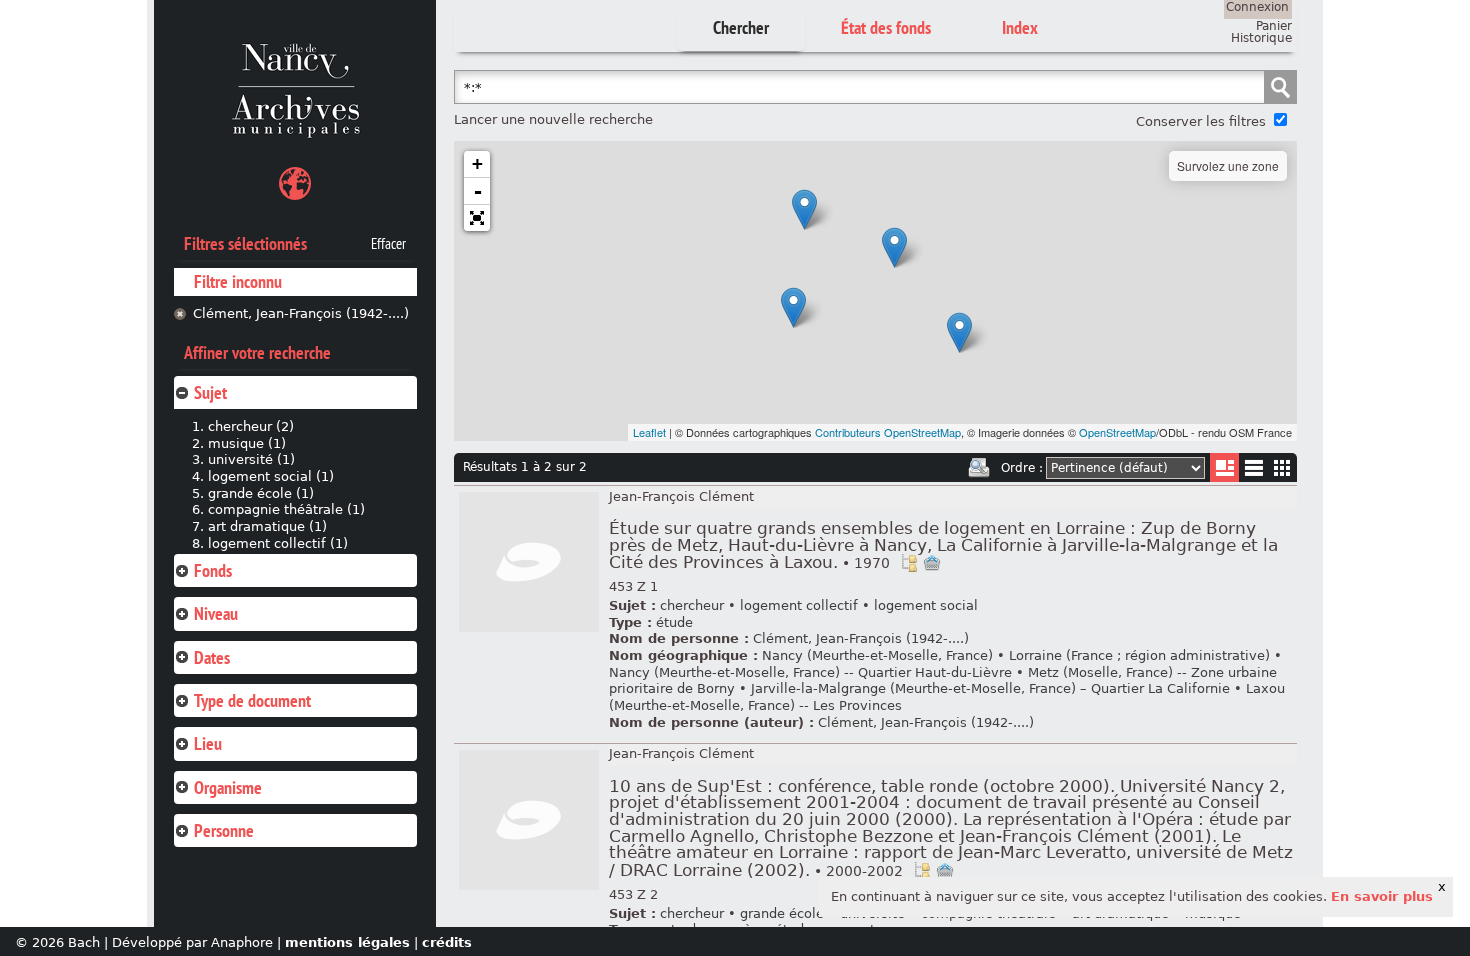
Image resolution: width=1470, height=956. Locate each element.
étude (674, 622)
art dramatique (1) (267, 526)
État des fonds (886, 27)
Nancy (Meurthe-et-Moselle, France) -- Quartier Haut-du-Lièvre (810, 672)
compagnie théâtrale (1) (286, 509)
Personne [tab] (224, 830)
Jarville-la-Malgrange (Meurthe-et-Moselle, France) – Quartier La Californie (990, 688)
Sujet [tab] (210, 392)
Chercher (741, 27)
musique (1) (247, 443)
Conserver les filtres (1201, 121)
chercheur (692, 605)
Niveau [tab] (216, 613)
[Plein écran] (477, 218)
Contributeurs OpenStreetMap (888, 432)
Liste (1224, 467)
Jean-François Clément (681, 496)
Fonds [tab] (213, 570)
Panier (1274, 26)
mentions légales (347, 942)
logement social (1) (271, 476)
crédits (447, 942)
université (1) (251, 459)
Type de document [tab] (252, 700)
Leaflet (649, 432)
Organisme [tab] (228, 787)
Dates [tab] (212, 657)
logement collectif (799, 605)
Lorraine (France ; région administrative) (1139, 655)
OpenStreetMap (1117, 432)
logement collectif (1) (278, 543)
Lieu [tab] (208, 743)
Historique (1261, 38)
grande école (782, 913)
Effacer (388, 244)
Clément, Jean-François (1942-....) (301, 313)
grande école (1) (261, 493)
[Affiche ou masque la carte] (295, 186)
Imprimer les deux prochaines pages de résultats (979, 468)
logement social (926, 605)
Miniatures (1282, 467)
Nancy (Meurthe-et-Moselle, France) (877, 655)
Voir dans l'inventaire (909, 563)
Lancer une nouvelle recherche (553, 119)
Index (1020, 27)
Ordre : (1022, 468)
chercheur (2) (251, 426)
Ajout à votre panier (932, 563)
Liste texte (1253, 471)
